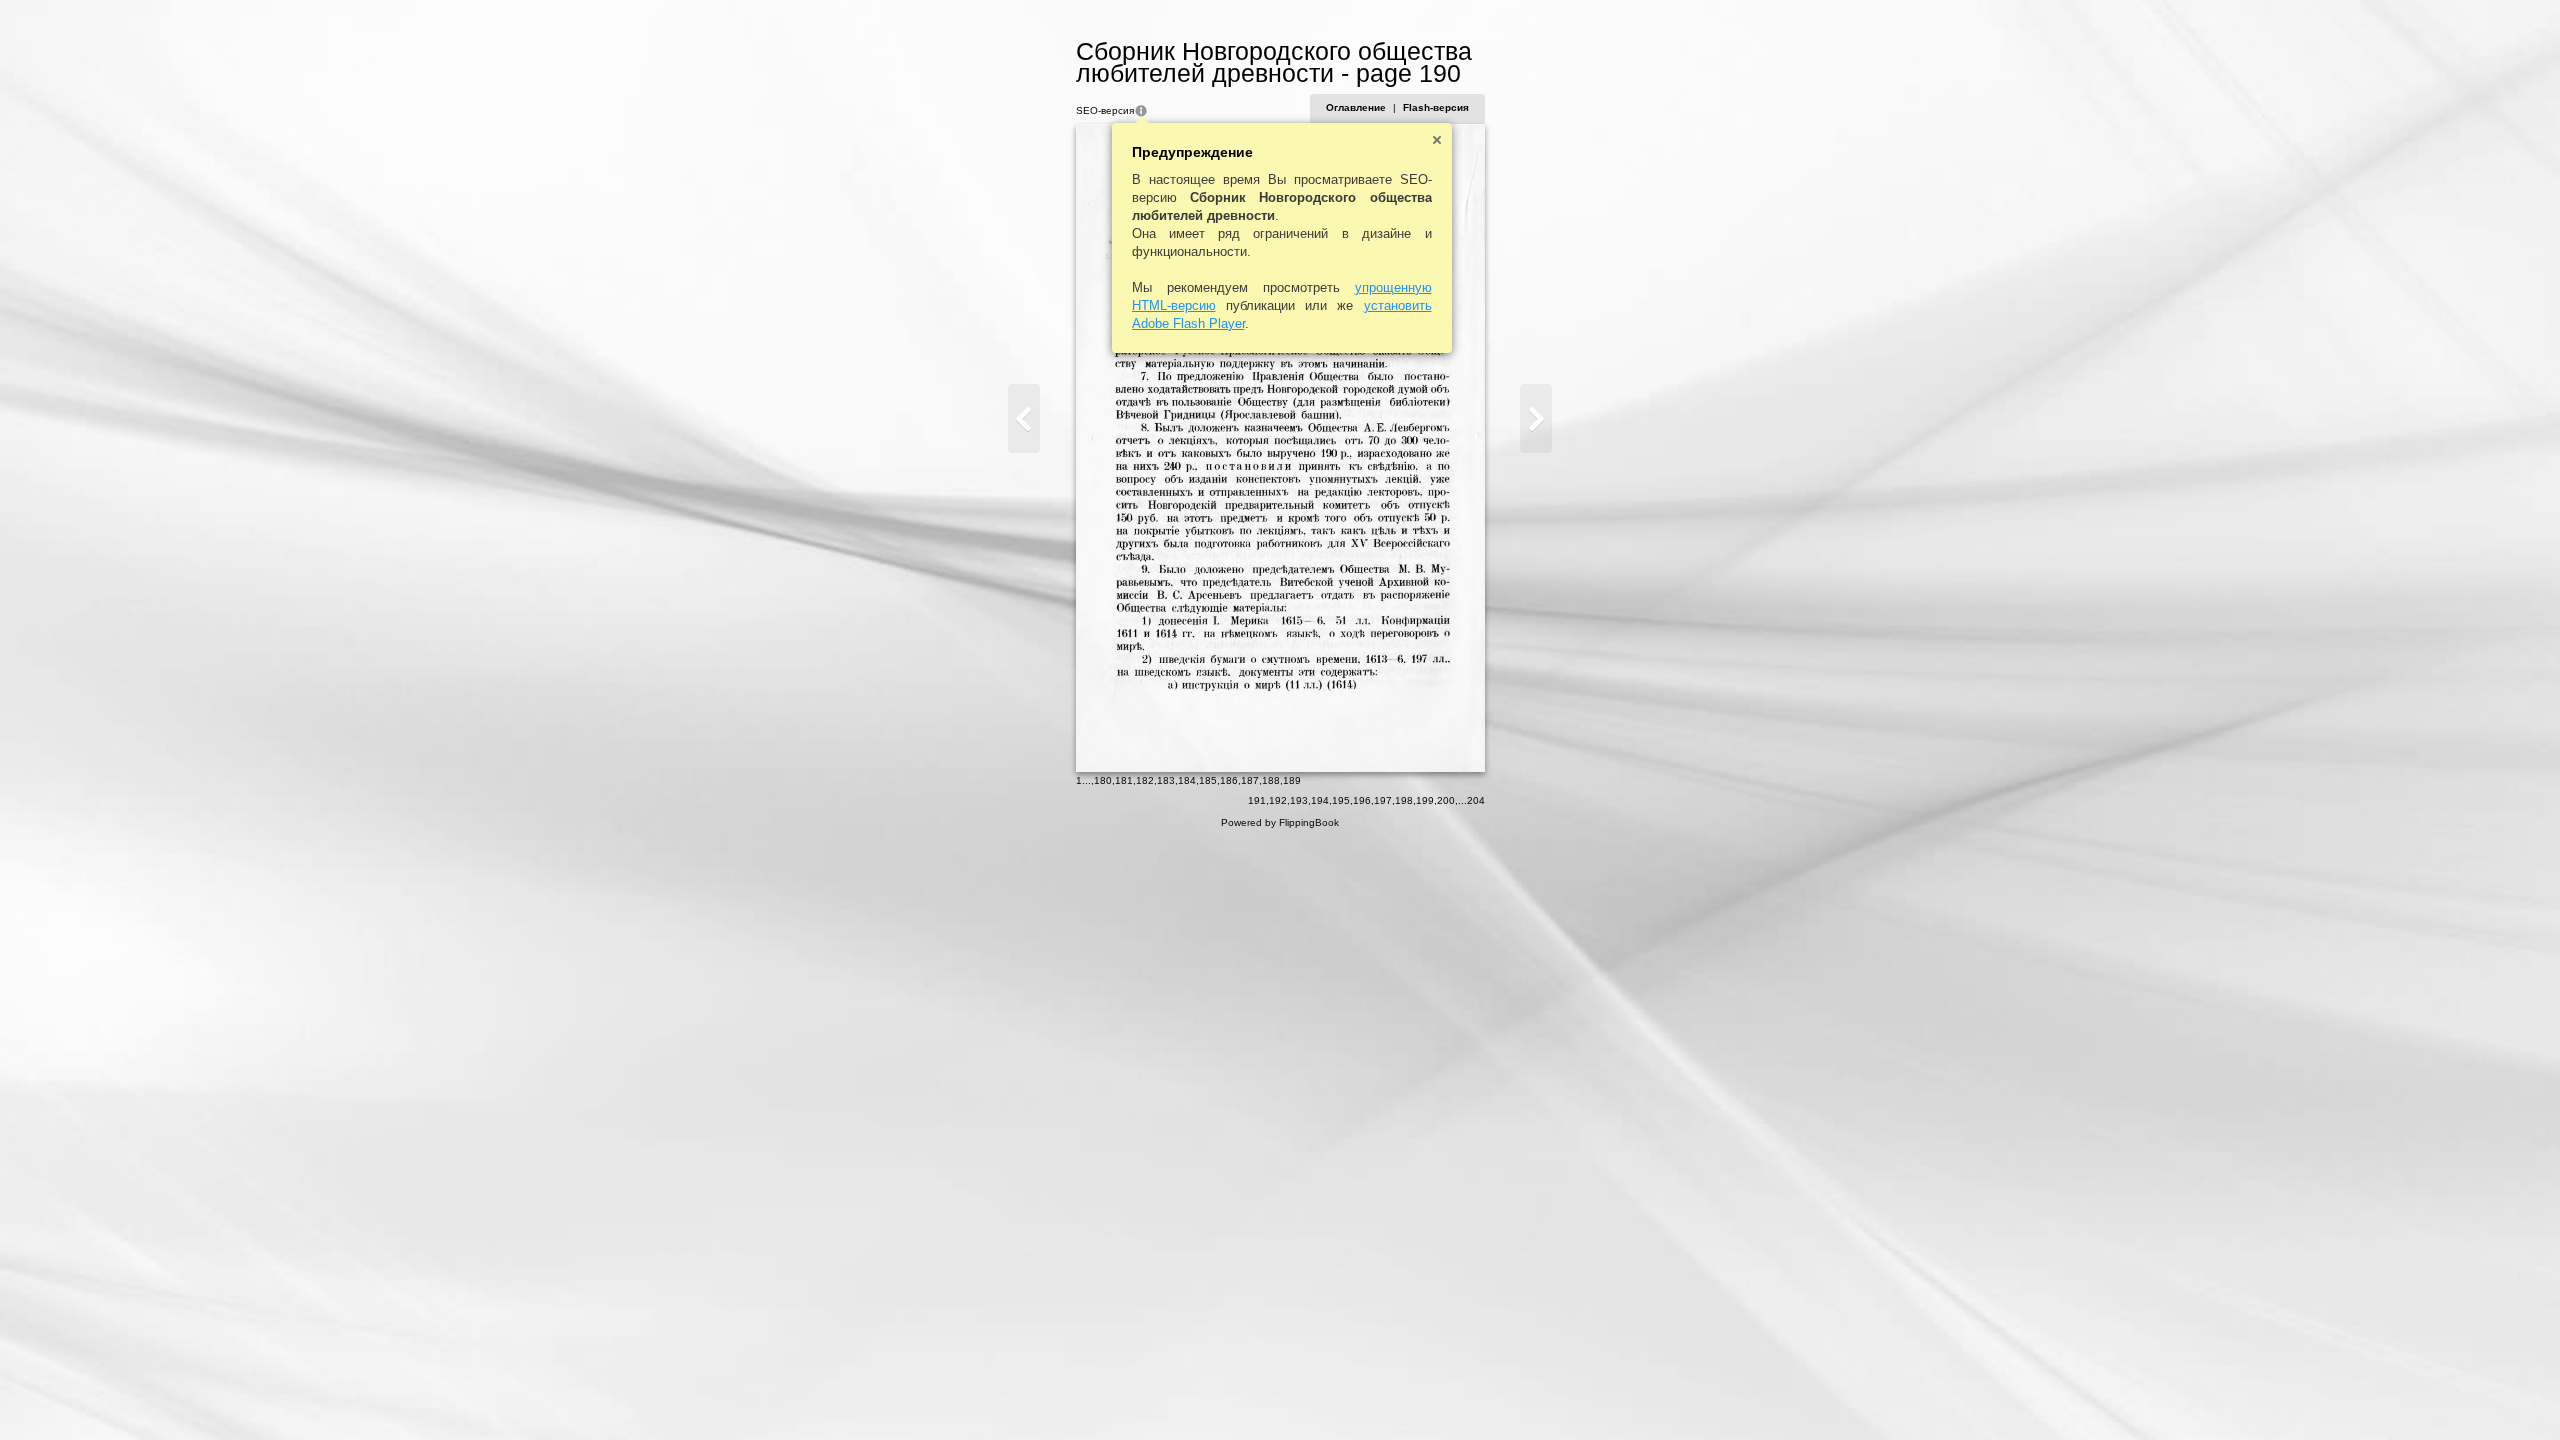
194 (1320, 800)
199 (1425, 800)
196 (1362, 800)
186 (1229, 780)
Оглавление (1356, 107)
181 (1124, 780)
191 (1257, 800)
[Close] (1437, 140)
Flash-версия (1436, 107)
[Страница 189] (1024, 418)
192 (1278, 800)
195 (1341, 800)
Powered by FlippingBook (1280, 822)
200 (1446, 800)
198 (1404, 800)
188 (1271, 780)
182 (1145, 780)
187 (1250, 780)
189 (1292, 780)
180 (1103, 780)
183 (1166, 780)
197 (1383, 800)
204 (1476, 800)
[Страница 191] (1536, 418)
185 (1208, 780)
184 (1187, 780)
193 (1299, 800)
